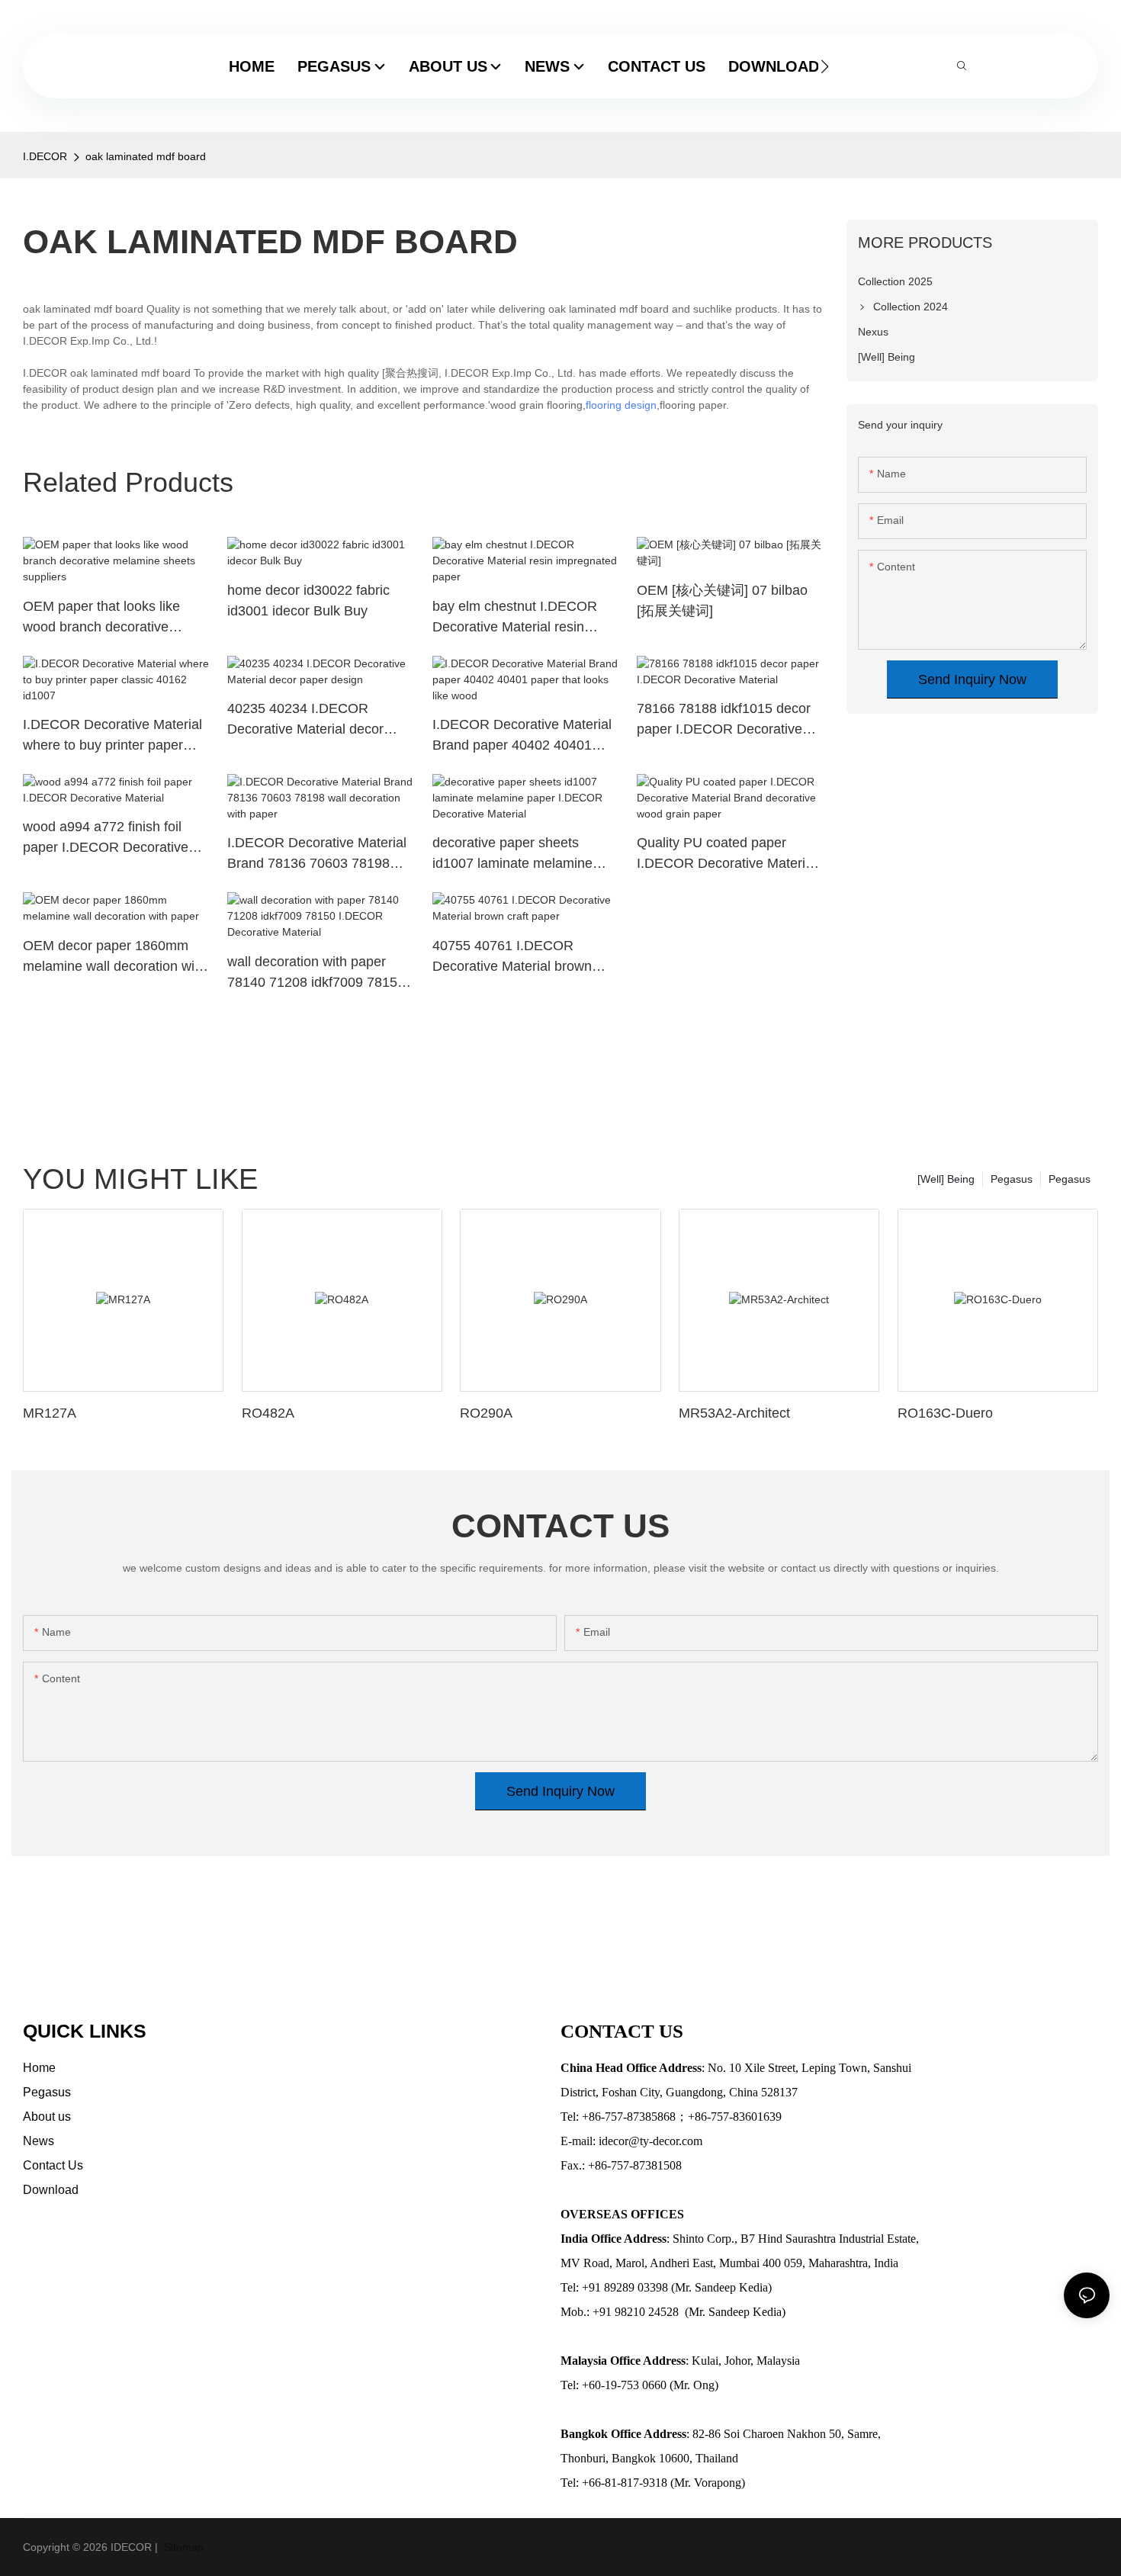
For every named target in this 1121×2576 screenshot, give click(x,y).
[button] (825, 66)
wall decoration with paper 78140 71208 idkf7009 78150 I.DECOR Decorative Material (317, 973)
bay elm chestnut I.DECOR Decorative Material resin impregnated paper (515, 618)
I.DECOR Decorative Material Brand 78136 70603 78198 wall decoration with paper (317, 854)
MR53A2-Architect (734, 1413)
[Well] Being (946, 1179)
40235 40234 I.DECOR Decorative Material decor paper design (305, 720)
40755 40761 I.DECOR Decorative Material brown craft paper (512, 957)
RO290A (486, 1413)
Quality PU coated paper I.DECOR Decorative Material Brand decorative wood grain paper (726, 854)
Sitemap (182, 2547)
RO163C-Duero (945, 1413)
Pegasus (1070, 1179)
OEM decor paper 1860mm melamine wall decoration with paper (114, 957)
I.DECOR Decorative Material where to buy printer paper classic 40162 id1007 (112, 736)
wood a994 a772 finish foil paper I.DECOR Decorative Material (106, 838)
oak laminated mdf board (146, 156)
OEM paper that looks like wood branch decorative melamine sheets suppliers (104, 618)
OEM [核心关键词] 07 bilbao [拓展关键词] (722, 601)
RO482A (268, 1413)
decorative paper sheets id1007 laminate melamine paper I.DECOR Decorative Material (515, 854)
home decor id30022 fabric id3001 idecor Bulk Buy (308, 601)
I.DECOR (45, 156)
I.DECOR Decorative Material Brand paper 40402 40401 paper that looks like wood (522, 736)
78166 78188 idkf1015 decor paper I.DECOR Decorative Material (724, 720)
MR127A (50, 1413)
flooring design (621, 405)
